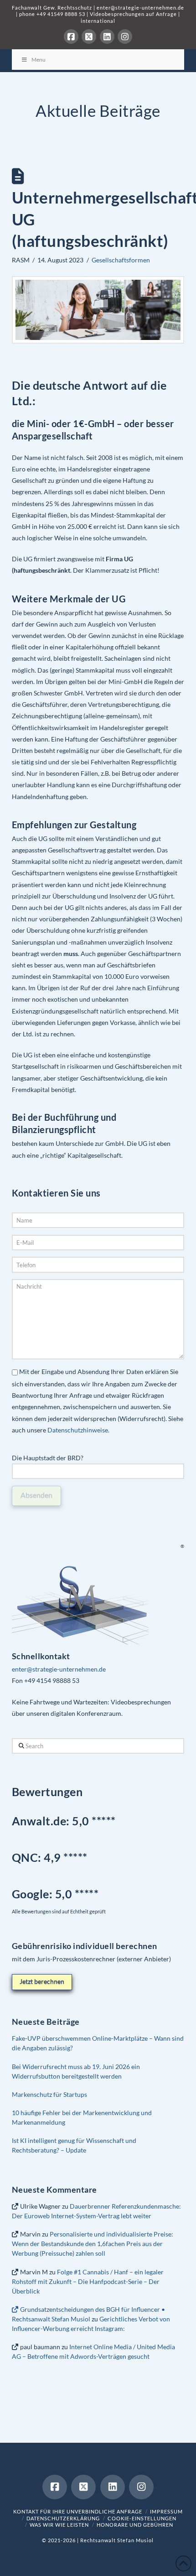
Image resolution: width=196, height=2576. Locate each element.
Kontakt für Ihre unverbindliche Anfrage (78, 2511)
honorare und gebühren (135, 2525)
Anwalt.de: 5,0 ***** (64, 1821)
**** (78, 1857)
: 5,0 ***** (55, 1894)
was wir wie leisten (59, 2525)
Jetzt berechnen (42, 1981)
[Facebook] (71, 37)
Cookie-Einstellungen (142, 2518)
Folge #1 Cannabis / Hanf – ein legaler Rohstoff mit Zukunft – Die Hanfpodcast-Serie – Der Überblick (88, 2281)
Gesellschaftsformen (121, 260)
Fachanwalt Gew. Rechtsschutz (53, 8)
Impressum (166, 2511)
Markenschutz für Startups (49, 2094)
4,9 (54, 1857)
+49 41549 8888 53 (61, 14)
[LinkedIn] (107, 37)
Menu (39, 60)
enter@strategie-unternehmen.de (140, 8)
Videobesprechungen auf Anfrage (133, 14)
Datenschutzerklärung (63, 2518)
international (98, 21)
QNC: (27, 1857)
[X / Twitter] (89, 37)
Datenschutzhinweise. (78, 1430)
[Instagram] (125, 37)
